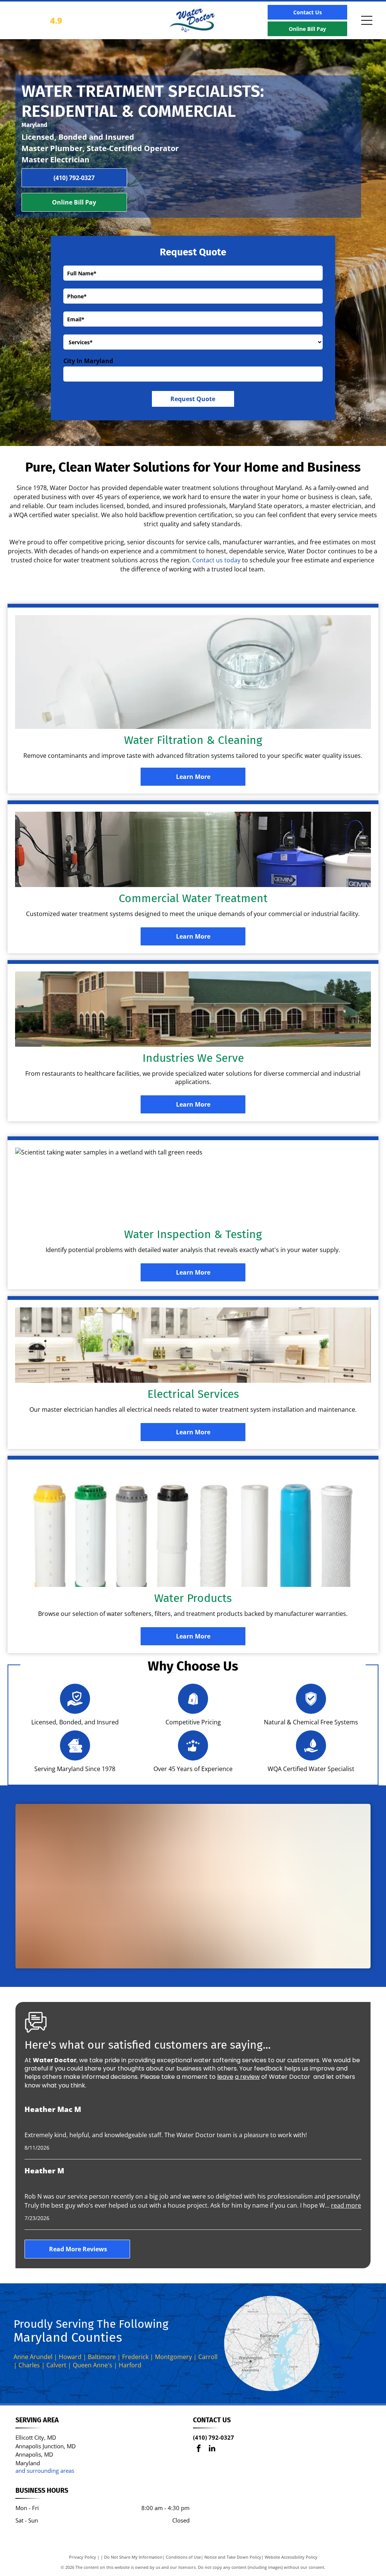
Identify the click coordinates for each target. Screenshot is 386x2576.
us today (228, 560)
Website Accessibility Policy (291, 2557)
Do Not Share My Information (133, 2557)
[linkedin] (212, 2449)
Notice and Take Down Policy (233, 2557)
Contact (203, 560)
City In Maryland (88, 361)
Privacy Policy (83, 2557)
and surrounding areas (45, 2471)
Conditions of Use (183, 2557)
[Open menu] (367, 20)
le (220, 2077)
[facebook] (199, 2449)
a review (247, 2077)
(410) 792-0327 (214, 2437)
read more (346, 2205)
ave (228, 2077)
